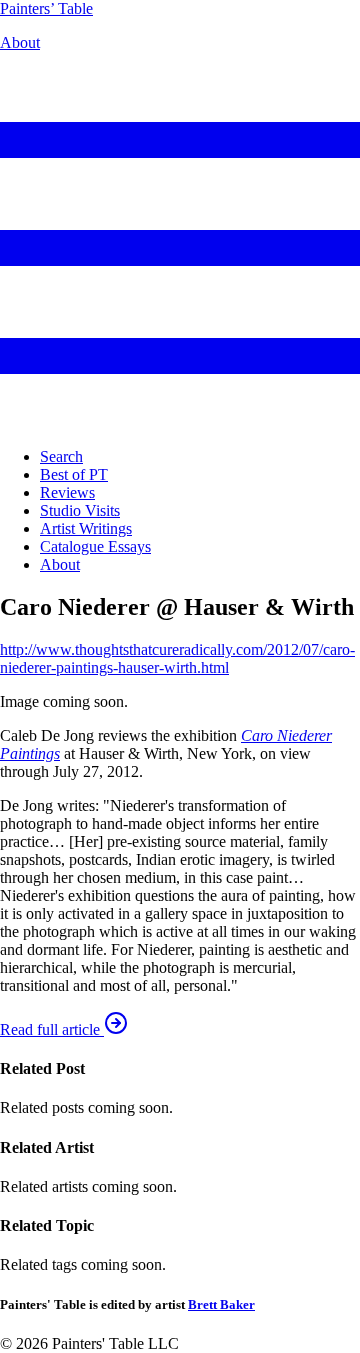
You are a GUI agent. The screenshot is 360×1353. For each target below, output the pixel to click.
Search (61, 456)
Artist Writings (86, 528)
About (20, 42)
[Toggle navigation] (180, 422)
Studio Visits (80, 510)
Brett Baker (221, 1304)
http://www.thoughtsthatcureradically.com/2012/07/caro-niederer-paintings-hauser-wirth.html (177, 658)
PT (46, 8)
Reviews (67, 492)
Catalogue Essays (95, 546)
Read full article (52, 1029)
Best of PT (74, 474)
